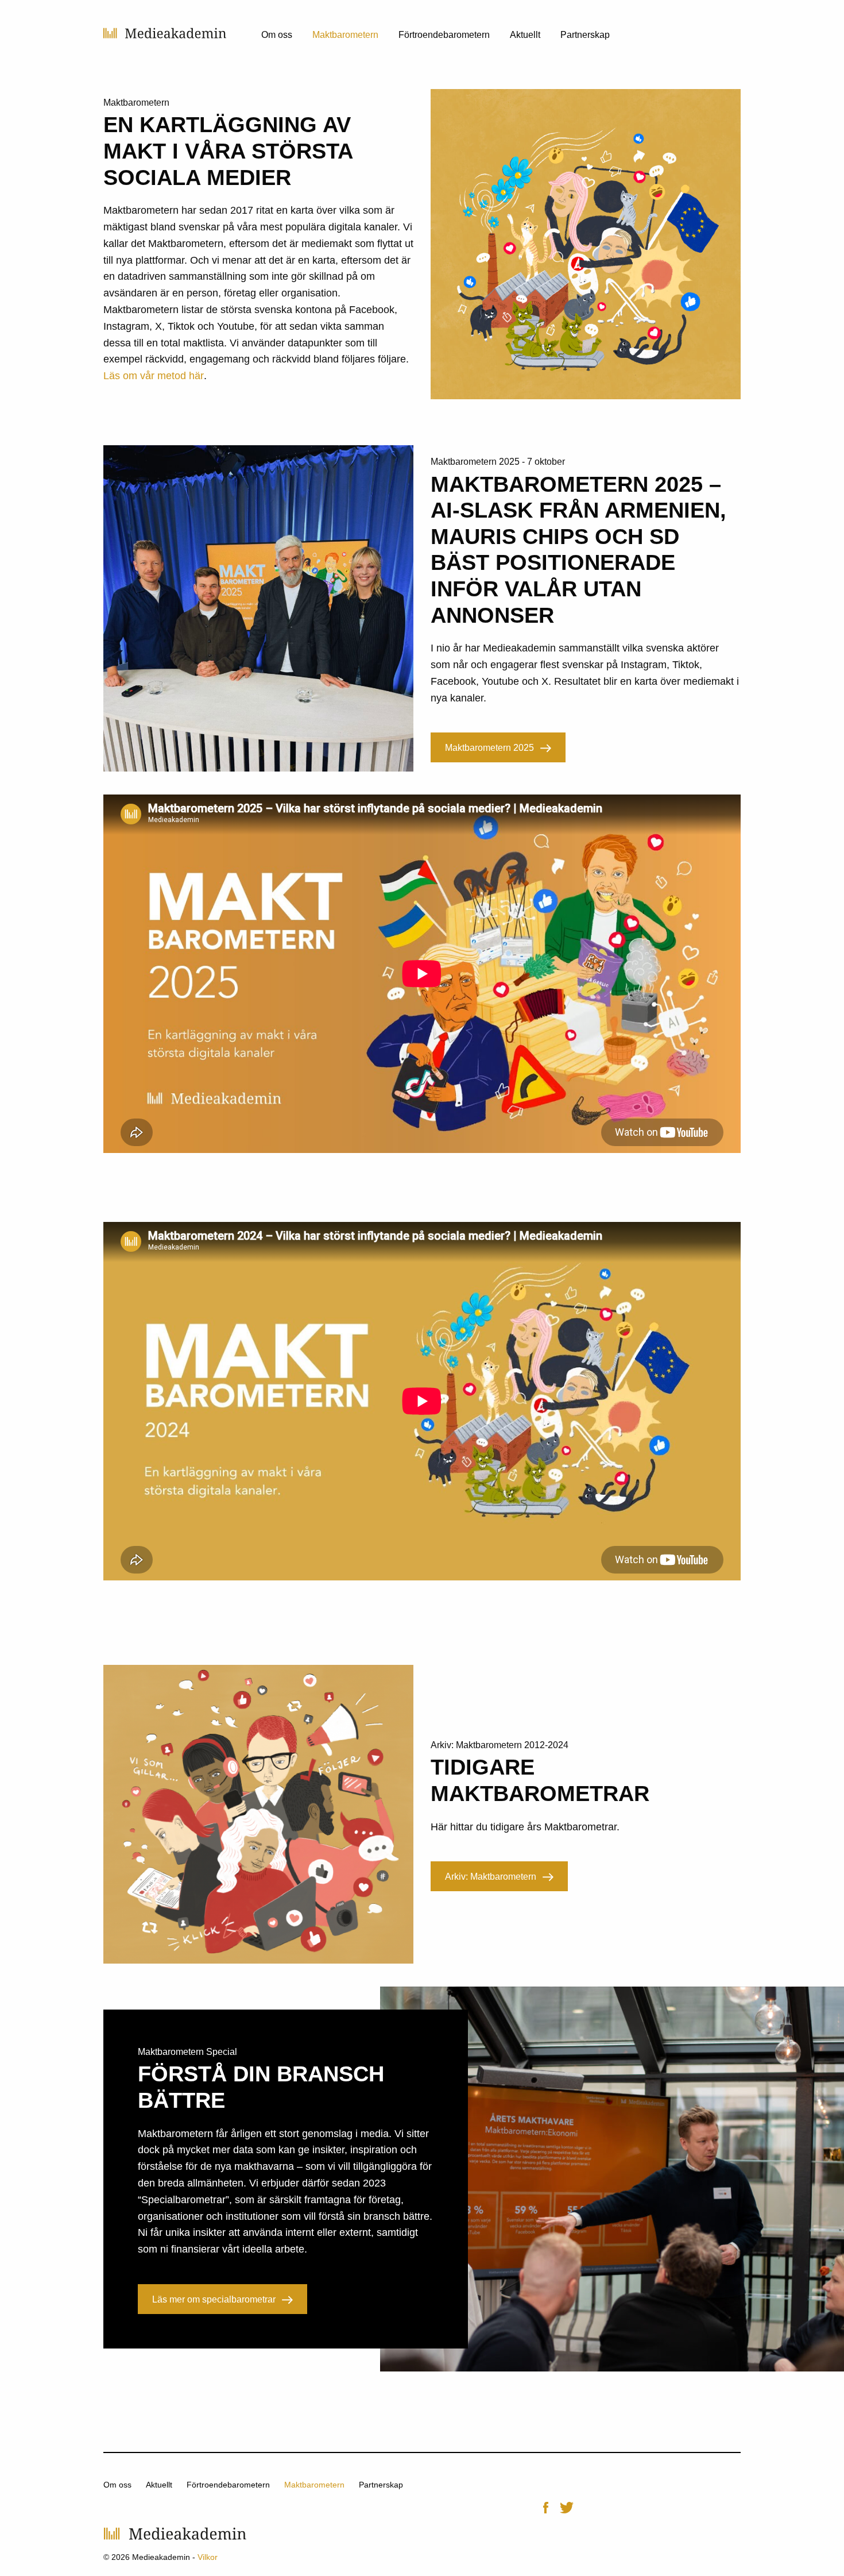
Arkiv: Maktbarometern (491, 1877)
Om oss (277, 35)
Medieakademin (165, 33)
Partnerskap (585, 35)
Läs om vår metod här (154, 376)
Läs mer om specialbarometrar (214, 2299)
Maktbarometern (345, 35)
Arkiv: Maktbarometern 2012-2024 (500, 1745)
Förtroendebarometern (444, 35)
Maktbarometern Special (187, 2052)
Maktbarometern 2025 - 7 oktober (498, 462)
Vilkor (208, 2557)
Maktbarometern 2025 (489, 748)
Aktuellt (525, 35)
